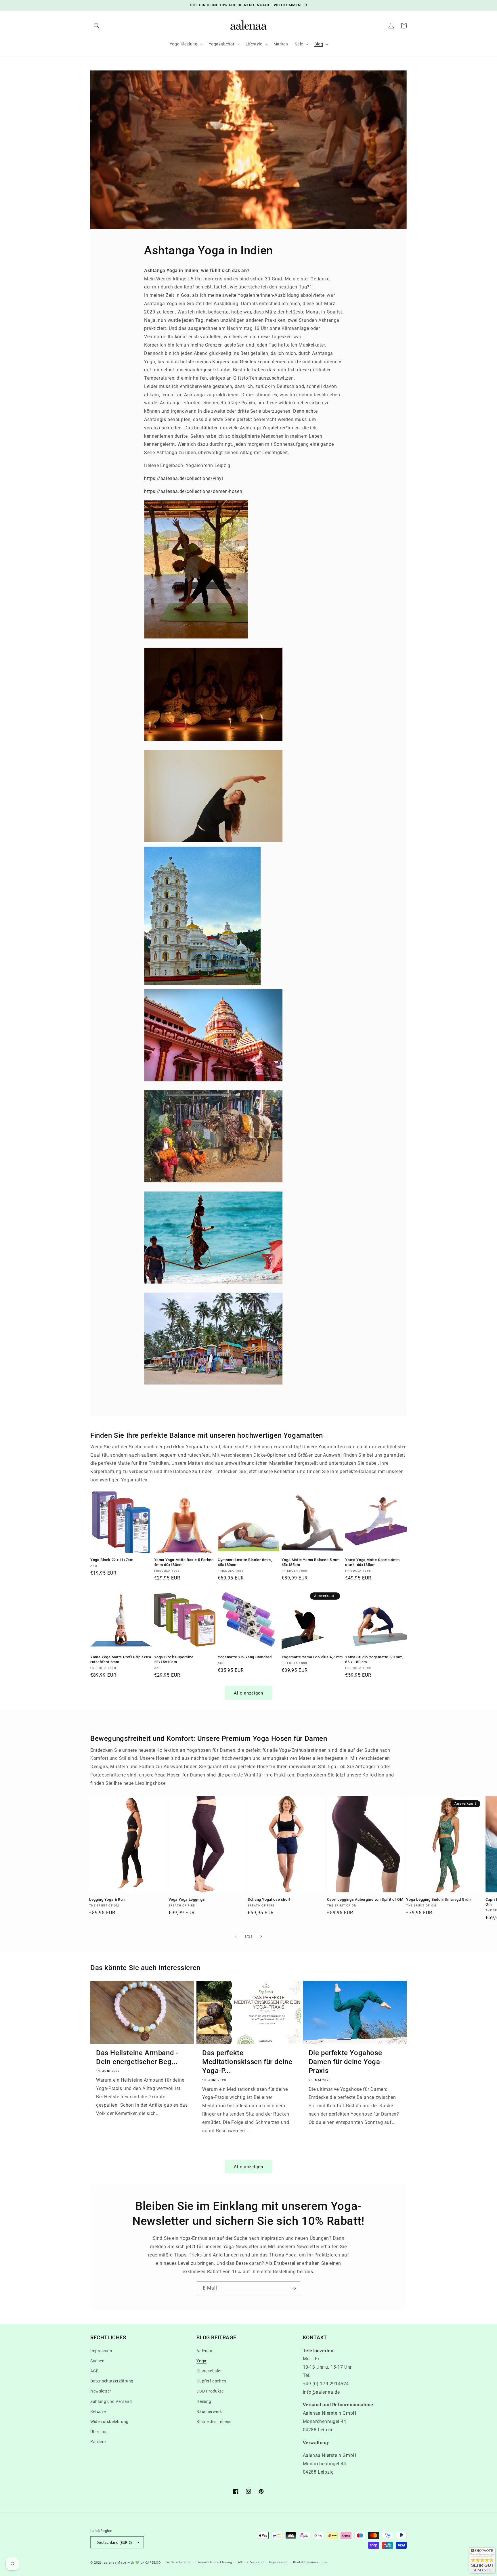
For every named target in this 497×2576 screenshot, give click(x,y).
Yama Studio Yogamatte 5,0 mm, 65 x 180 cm (374, 1659)
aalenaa (110, 2563)
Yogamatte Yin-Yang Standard (245, 1657)
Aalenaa (204, 2351)
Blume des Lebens (214, 2422)
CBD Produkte (210, 2391)
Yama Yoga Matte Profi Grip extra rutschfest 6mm (121, 1659)
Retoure (98, 2411)
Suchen (98, 2361)
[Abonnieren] (294, 2288)
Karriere (98, 2442)
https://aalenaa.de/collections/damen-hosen (193, 491)
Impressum (101, 2351)
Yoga (201, 2361)
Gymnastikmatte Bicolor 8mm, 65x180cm (245, 1562)
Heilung (204, 2401)
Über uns (99, 2432)
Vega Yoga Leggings (187, 1899)
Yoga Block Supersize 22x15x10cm (174, 1659)
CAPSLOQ (153, 2563)
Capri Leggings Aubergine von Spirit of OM (365, 1899)
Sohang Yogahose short (269, 1899)
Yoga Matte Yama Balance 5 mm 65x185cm (311, 1562)
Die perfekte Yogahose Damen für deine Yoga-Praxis (346, 2062)
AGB (95, 2371)
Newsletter (101, 2391)
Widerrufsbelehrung (109, 2422)
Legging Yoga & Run (107, 1899)
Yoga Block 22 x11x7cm (112, 1560)
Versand (257, 2562)
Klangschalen (210, 2371)
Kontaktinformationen (311, 2562)
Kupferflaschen (211, 2381)
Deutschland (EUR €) (114, 2542)
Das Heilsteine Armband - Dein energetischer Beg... (137, 2057)
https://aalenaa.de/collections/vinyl (184, 478)
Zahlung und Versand (111, 2401)
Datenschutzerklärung (112, 2381)
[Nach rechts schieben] (261, 1936)
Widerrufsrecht (179, 2562)
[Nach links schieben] (236, 1936)
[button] (97, 26)
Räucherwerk (209, 2411)
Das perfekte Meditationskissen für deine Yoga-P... (247, 2062)
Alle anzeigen (248, 1693)
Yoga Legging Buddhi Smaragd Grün (438, 1899)
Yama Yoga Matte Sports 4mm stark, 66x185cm (372, 1562)
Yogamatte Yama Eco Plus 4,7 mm (312, 1657)
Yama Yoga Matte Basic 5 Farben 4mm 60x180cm (184, 1562)
